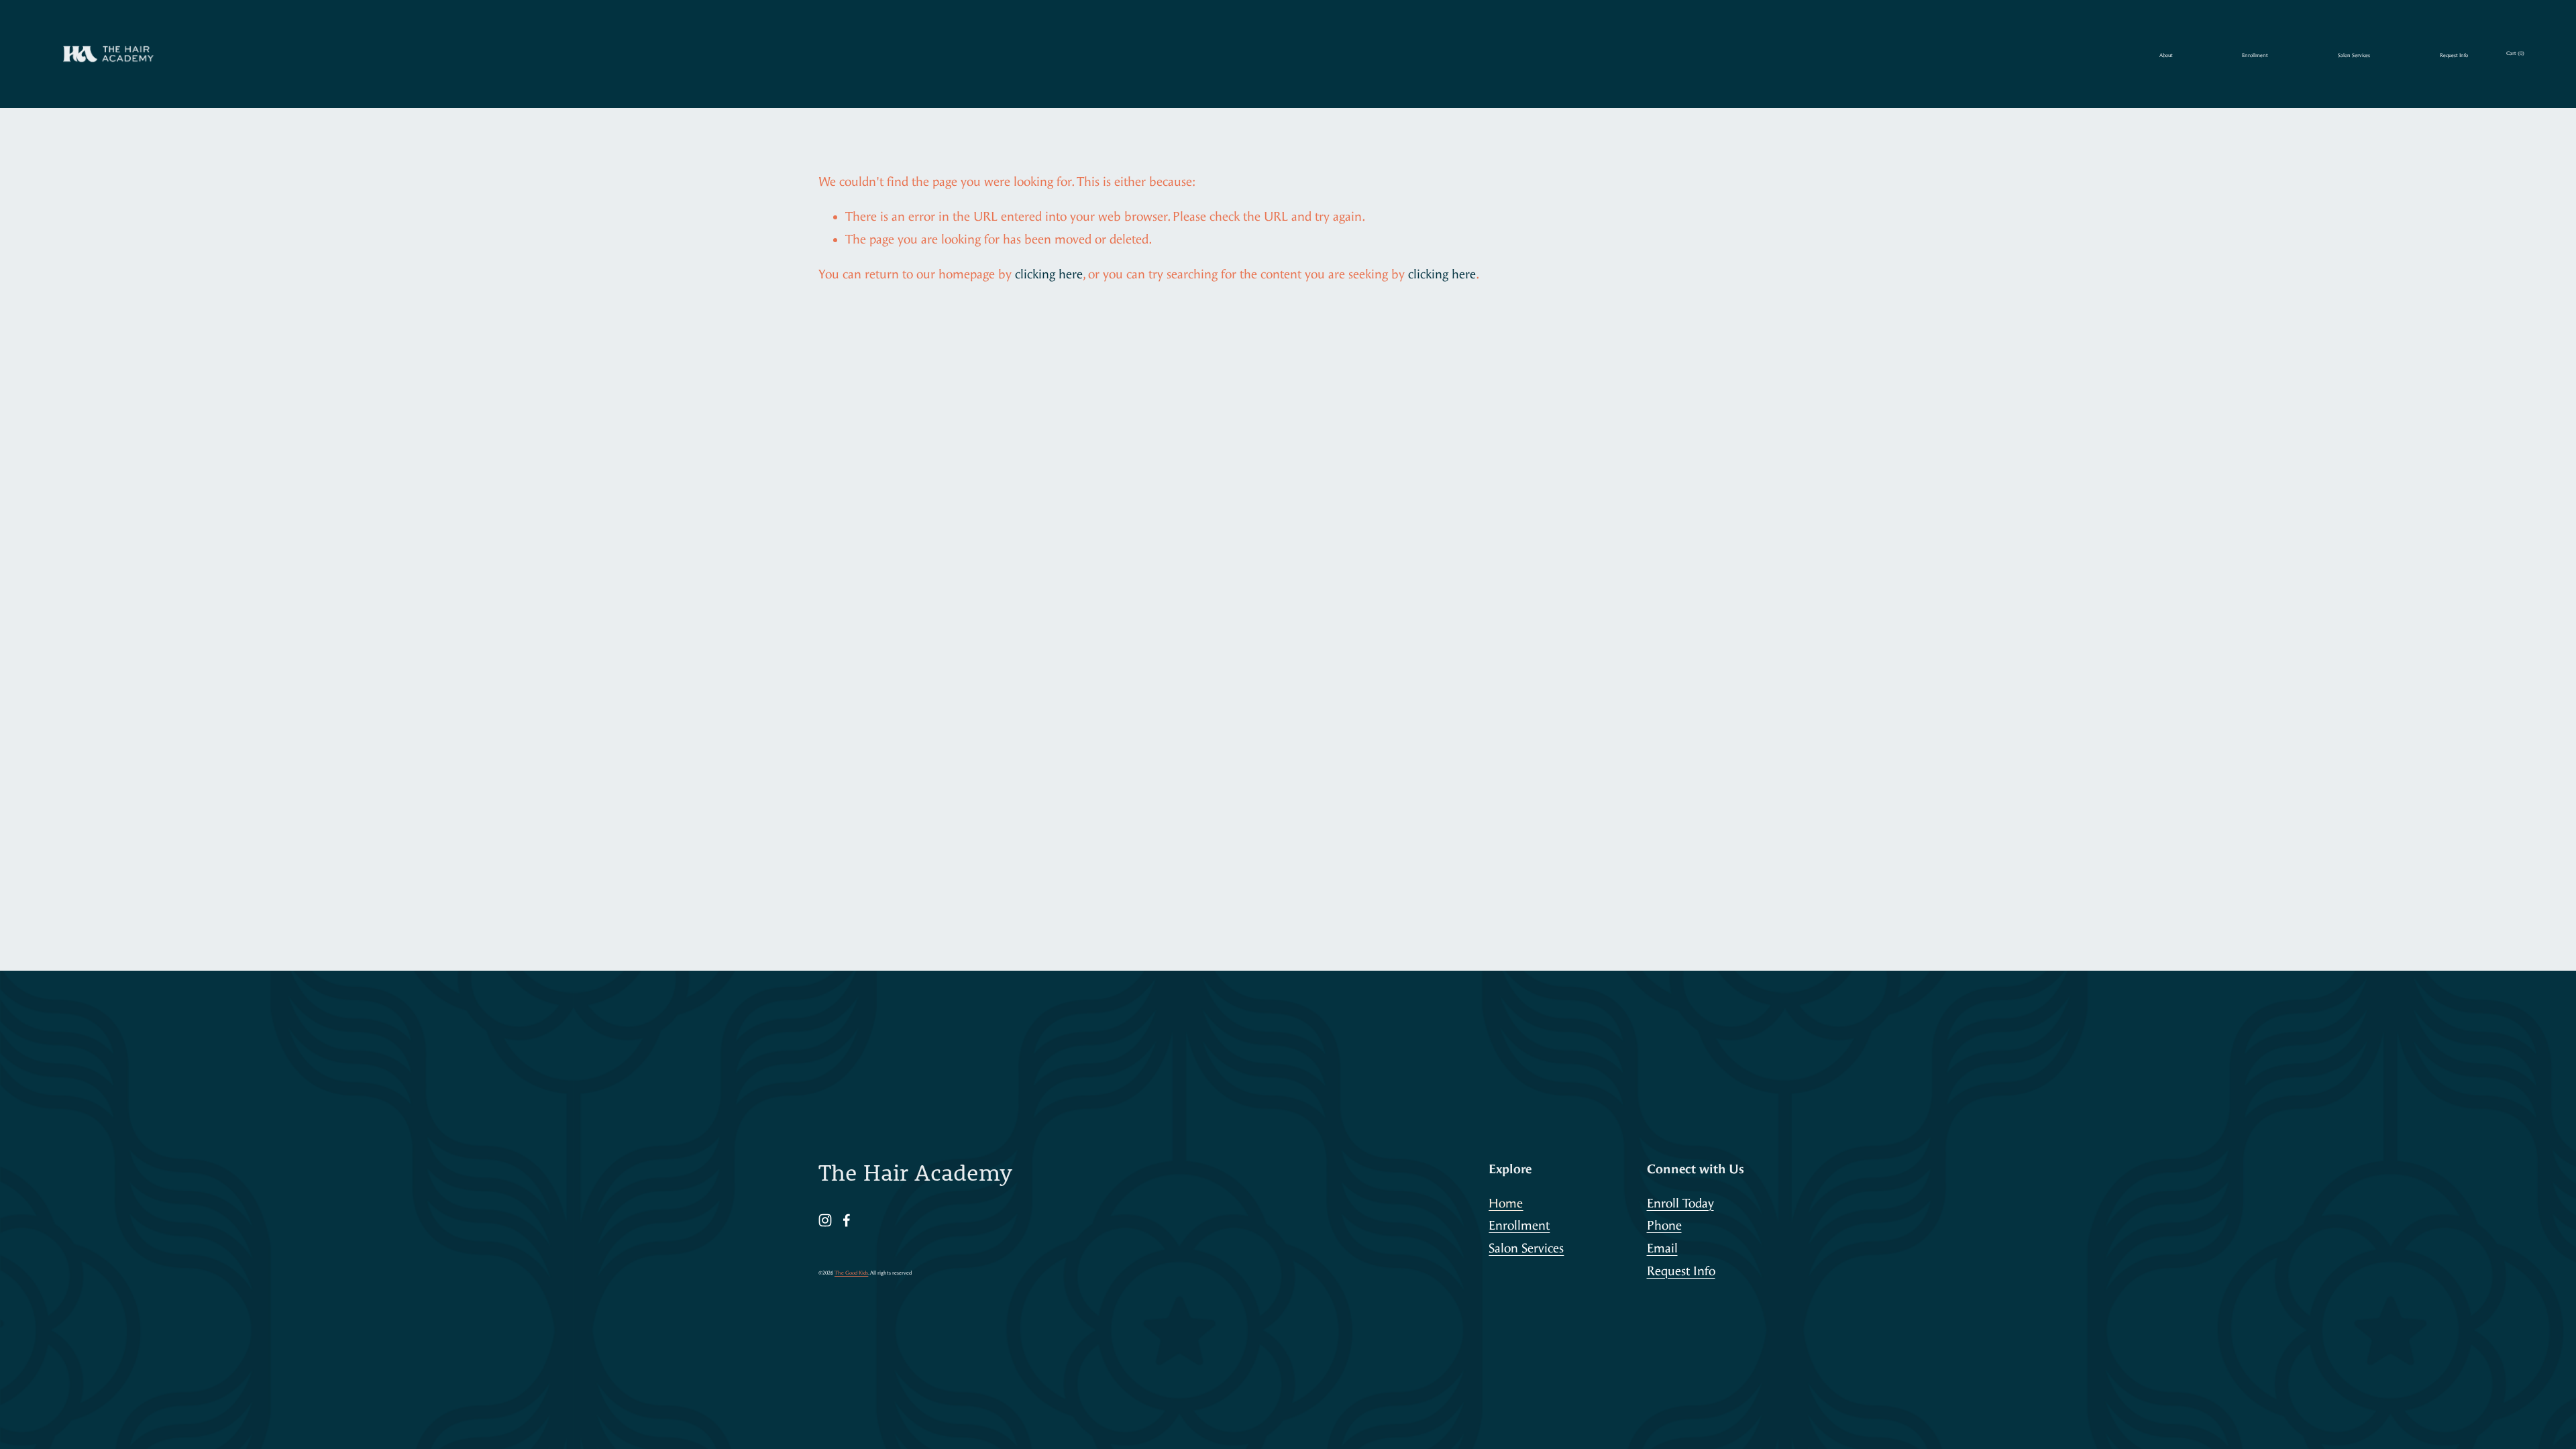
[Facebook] (847, 1220)
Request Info (2454, 55)
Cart (2515, 53)
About (2166, 55)
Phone (1664, 1226)
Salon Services (2354, 55)
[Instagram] (825, 1220)
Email (1662, 1248)
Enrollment (2255, 55)
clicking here (1049, 274)
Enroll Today (1680, 1203)
